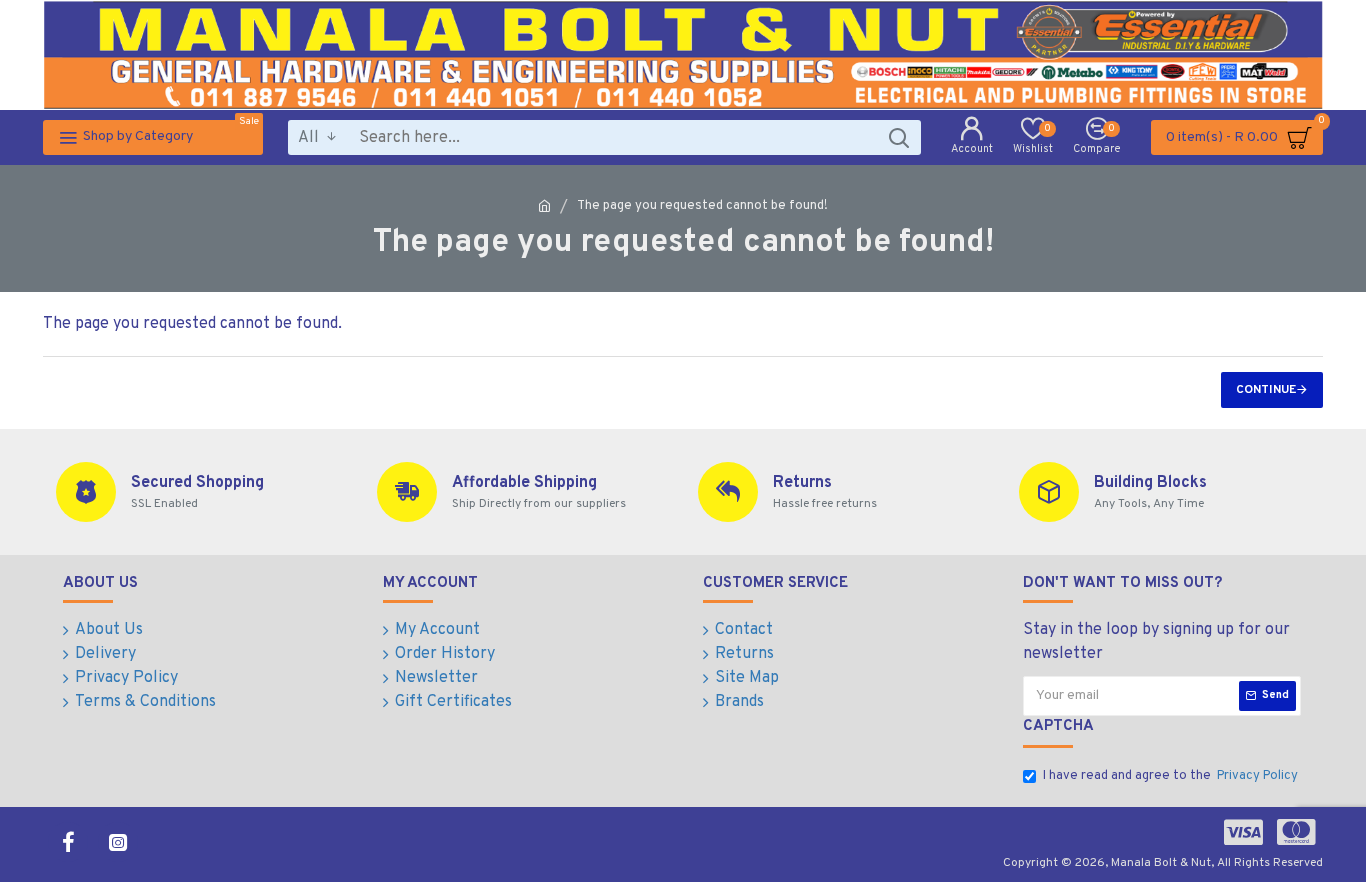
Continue (1266, 390)
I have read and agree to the (1170, 776)
